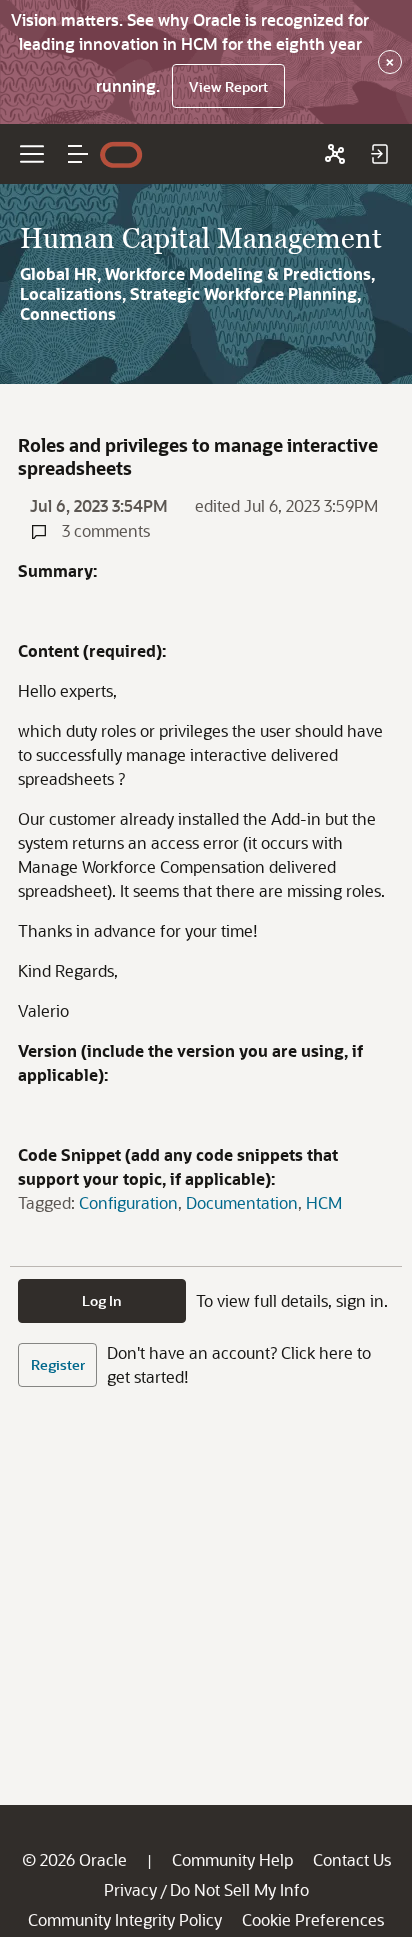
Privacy (130, 1889)
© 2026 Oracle (74, 1859)
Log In (102, 1300)
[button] (78, 154)
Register (58, 1364)
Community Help (232, 1859)
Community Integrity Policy (125, 1919)
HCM (324, 1202)
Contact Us (352, 1859)
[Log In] (379, 154)
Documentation (242, 1202)
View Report (228, 86)
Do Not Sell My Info (239, 1889)
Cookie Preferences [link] (313, 1919)
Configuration (128, 1202)
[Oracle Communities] (335, 154)
